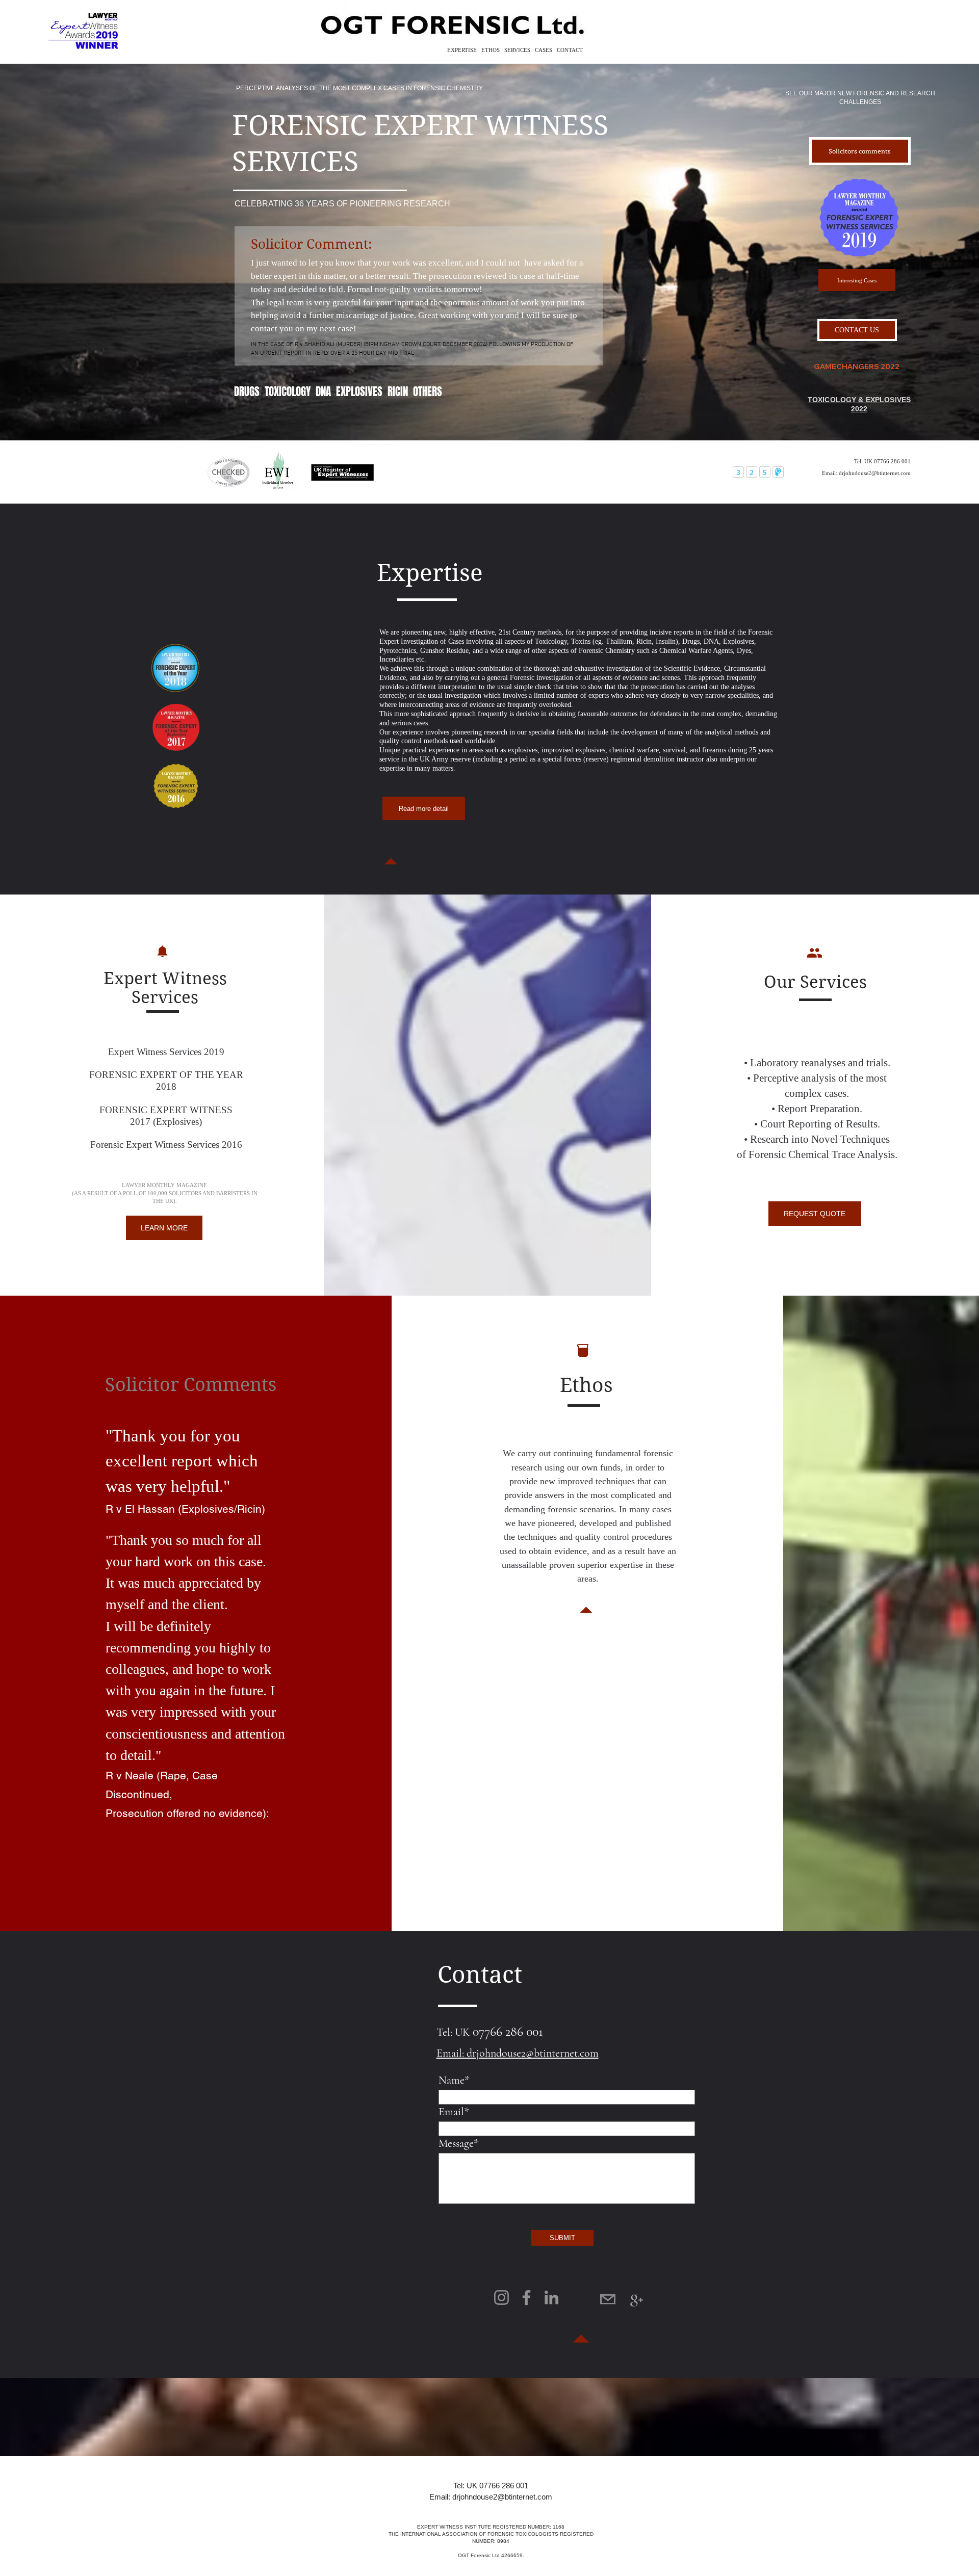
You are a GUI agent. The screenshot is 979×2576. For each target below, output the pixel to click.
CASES (545, 50)
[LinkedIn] (551, 2297)
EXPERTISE (463, 50)
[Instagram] (501, 2297)
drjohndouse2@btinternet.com (875, 473)
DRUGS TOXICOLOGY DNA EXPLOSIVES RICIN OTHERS (338, 391)
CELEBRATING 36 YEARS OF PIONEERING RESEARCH (342, 204)
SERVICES (519, 50)
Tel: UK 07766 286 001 (491, 2486)
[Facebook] (526, 2297)
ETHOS (492, 50)
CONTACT (570, 50)
